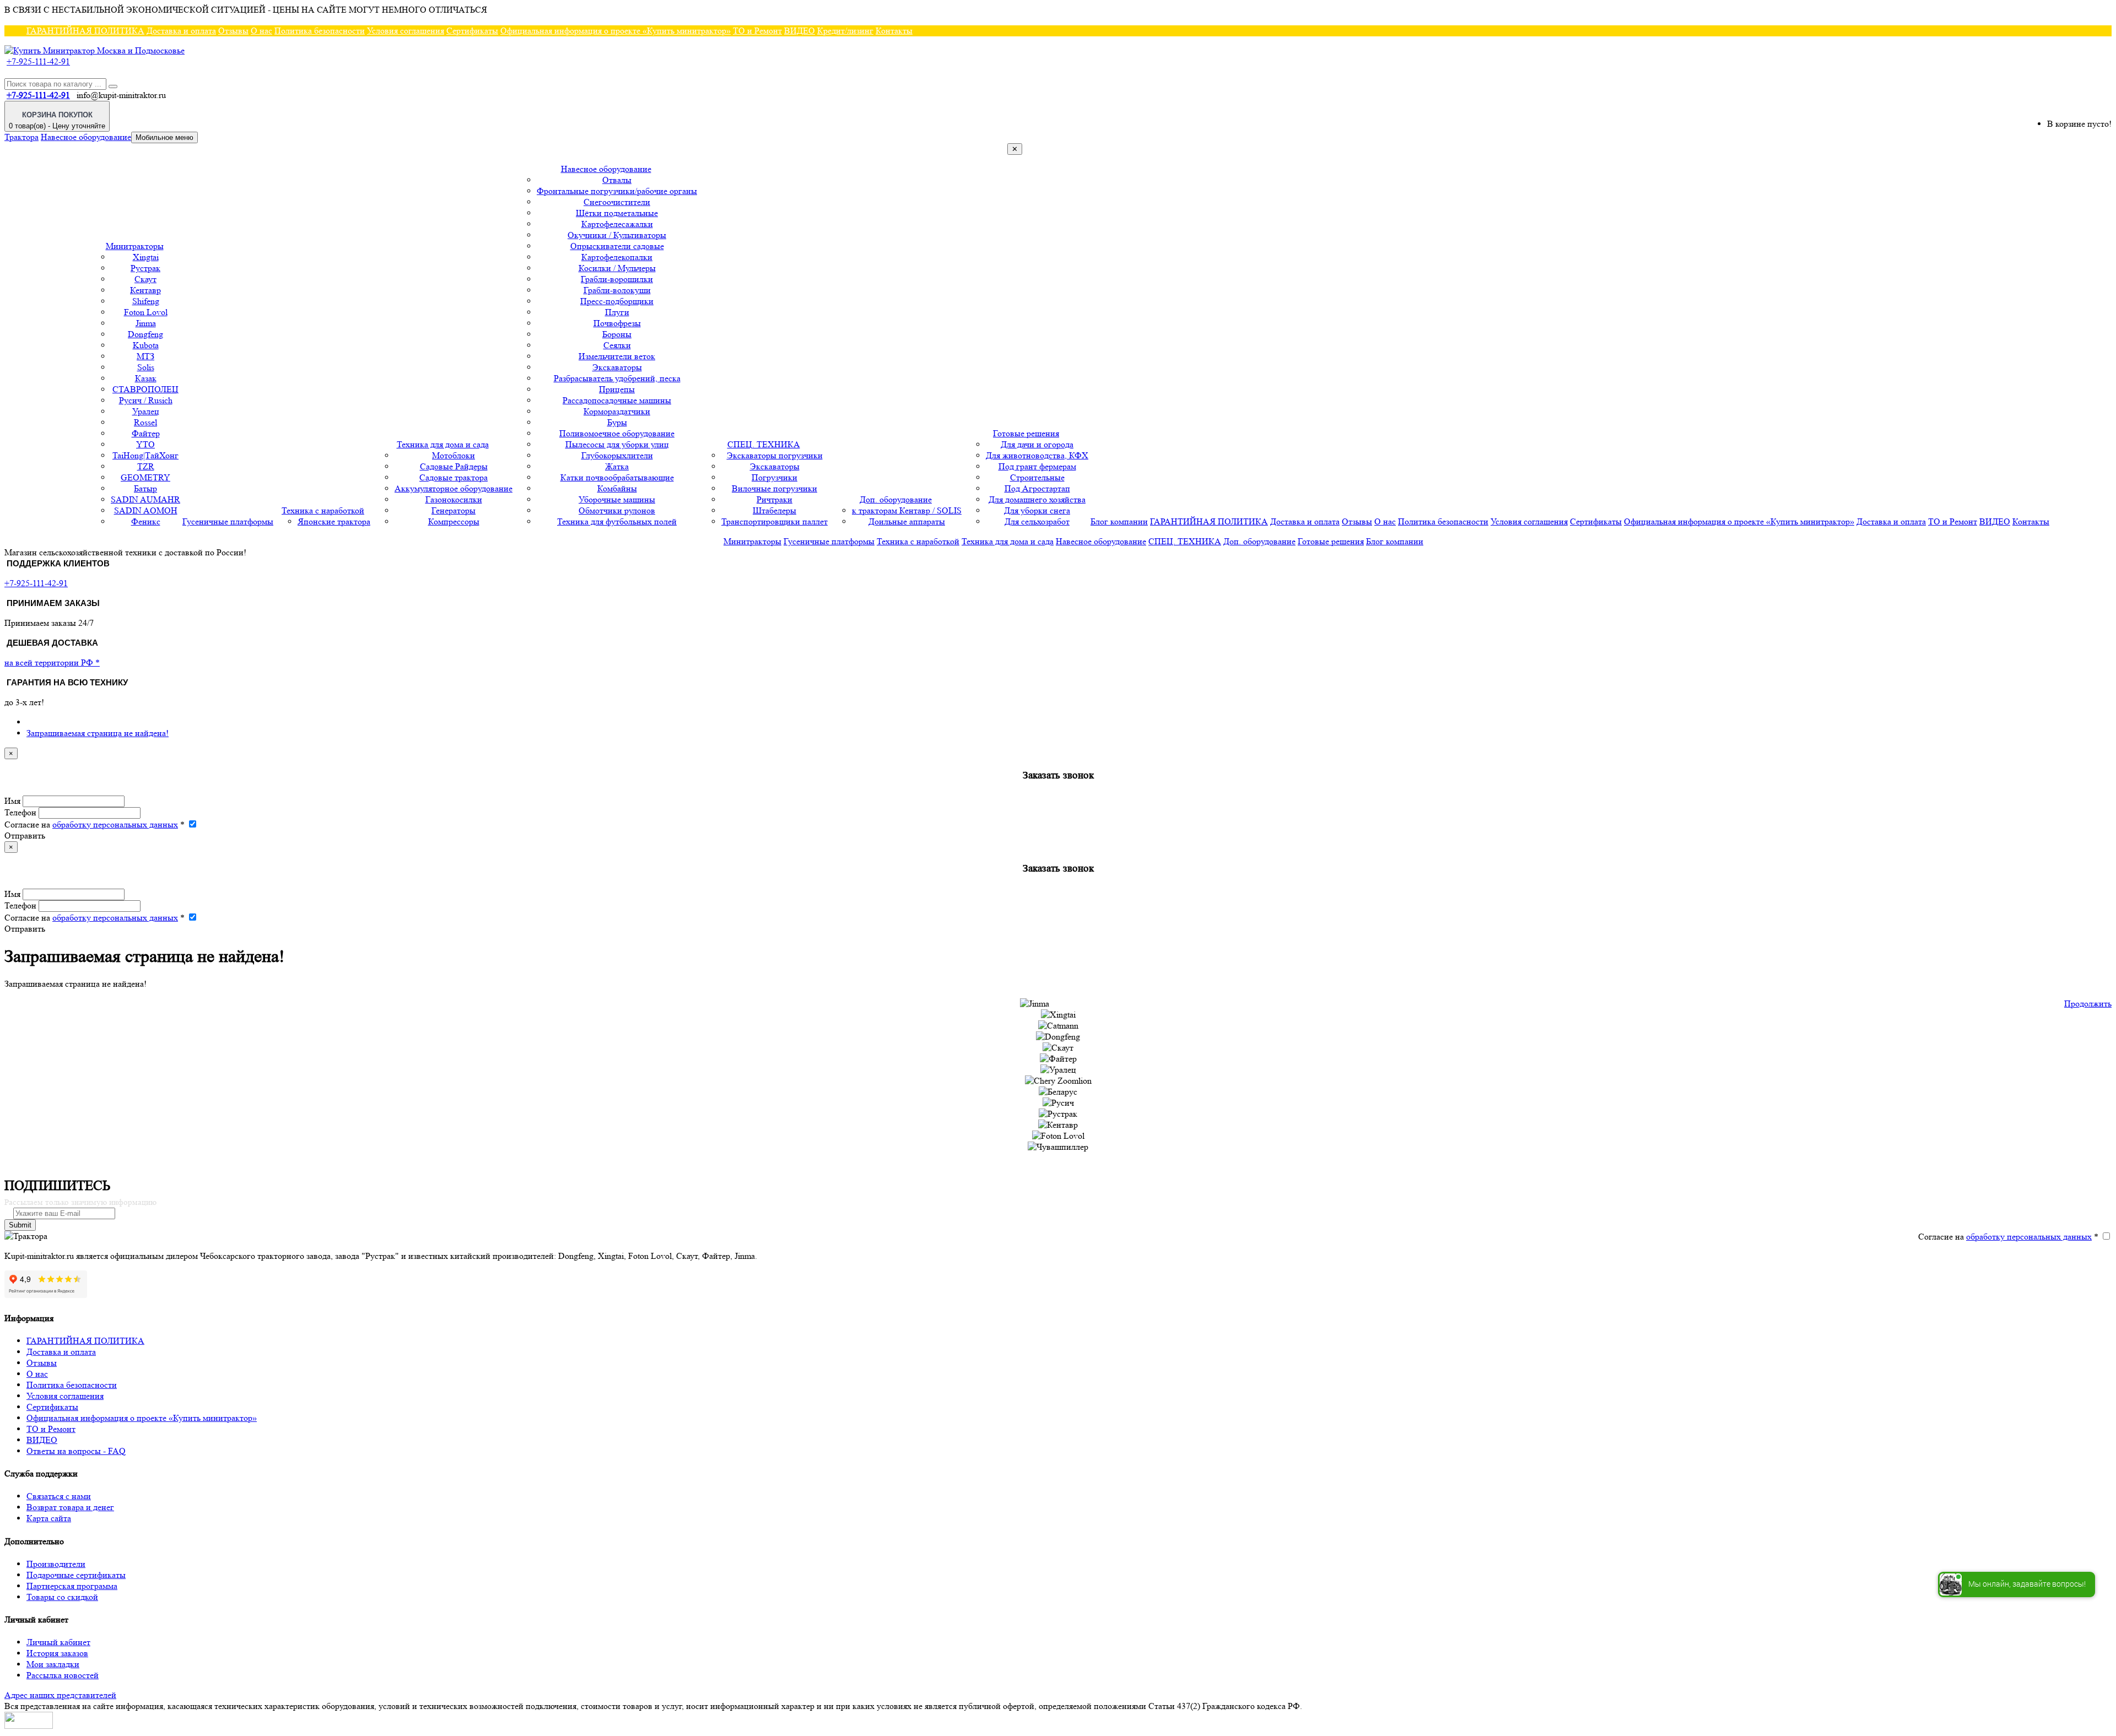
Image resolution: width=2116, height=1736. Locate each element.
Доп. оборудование (896, 499)
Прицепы (617, 389)
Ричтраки (774, 499)
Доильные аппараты (907, 521)
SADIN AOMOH (146, 510)
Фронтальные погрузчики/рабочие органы (617, 191)
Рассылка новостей (63, 1675)
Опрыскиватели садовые (617, 246)
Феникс (146, 521)
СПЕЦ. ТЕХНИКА (764, 444)
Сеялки (617, 345)
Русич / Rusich (146, 400)
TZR (146, 466)
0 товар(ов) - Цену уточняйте (57, 120)
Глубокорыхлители (617, 455)
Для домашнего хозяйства (1037, 499)
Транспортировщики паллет (774, 521)
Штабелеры (774, 510)
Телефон (20, 812)
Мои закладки (53, 1664)
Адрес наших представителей (60, 1695)
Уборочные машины (617, 499)
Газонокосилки (454, 499)
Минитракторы (135, 246)
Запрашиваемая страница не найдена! (98, 733)
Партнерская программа (72, 1586)
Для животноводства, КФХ (1037, 455)
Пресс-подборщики (617, 301)
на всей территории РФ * (52, 663)
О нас (261, 31)
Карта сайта (49, 1518)
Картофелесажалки (617, 224)
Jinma (146, 323)
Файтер (146, 433)
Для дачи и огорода (1037, 444)
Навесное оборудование (86, 137)
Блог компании (1119, 521)
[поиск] (113, 86)
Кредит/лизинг (845, 31)
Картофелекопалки (617, 257)
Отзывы (233, 31)
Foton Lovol (146, 312)
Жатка (617, 466)
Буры (617, 422)
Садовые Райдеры (454, 466)
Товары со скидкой (62, 1597)
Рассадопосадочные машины (617, 400)
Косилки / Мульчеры (617, 268)
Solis (146, 367)
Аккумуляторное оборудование (454, 488)
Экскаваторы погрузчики (775, 455)
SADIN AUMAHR (145, 499)
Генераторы (454, 510)
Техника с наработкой (323, 510)
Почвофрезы (617, 323)
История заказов (57, 1653)
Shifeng (146, 301)
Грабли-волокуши (617, 290)
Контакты (894, 31)
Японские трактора (334, 521)
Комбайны (617, 488)
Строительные (1037, 477)
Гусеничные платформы (228, 521)
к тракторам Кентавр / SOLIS (907, 510)
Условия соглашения (406, 31)
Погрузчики (774, 477)
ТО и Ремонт (757, 31)
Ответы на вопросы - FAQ (76, 1451)
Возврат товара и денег (70, 1507)
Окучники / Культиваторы (617, 235)
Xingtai (146, 257)
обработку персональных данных (115, 824)
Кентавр (145, 290)
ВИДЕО (800, 31)
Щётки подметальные (617, 213)
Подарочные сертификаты (76, 1575)
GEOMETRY (145, 477)
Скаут (145, 279)
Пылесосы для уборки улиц (617, 444)
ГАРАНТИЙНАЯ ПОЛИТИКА (85, 31)
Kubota (146, 345)
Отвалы (617, 180)
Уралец (146, 411)
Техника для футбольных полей (617, 521)
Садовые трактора (454, 477)
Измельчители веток (617, 356)
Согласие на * (95, 824)
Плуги (617, 312)
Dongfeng (145, 334)
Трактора (21, 137)
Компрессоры (454, 521)
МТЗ (145, 356)
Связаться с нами (59, 1496)
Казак (146, 378)
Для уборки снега (1037, 510)
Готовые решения (1026, 433)
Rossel (145, 422)
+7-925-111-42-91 (38, 61)
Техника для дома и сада (443, 444)
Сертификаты (472, 31)
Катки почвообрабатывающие (617, 477)
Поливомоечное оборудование (617, 433)
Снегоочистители (617, 202)
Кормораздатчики (617, 411)
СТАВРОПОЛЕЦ (145, 389)
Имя (12, 801)
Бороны (617, 334)
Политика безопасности (320, 31)
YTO (145, 444)
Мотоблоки (454, 455)
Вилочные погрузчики (774, 488)
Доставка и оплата (181, 31)
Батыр (145, 488)
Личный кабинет (58, 1642)
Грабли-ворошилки (617, 279)
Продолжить (2088, 1004)
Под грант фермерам (1037, 466)
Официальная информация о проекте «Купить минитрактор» (616, 31)
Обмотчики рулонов (617, 510)
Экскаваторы (617, 367)
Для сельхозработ (1037, 521)
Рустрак (145, 268)
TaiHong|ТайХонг (145, 455)
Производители (56, 1564)
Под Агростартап (1037, 488)
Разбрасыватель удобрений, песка (617, 378)
